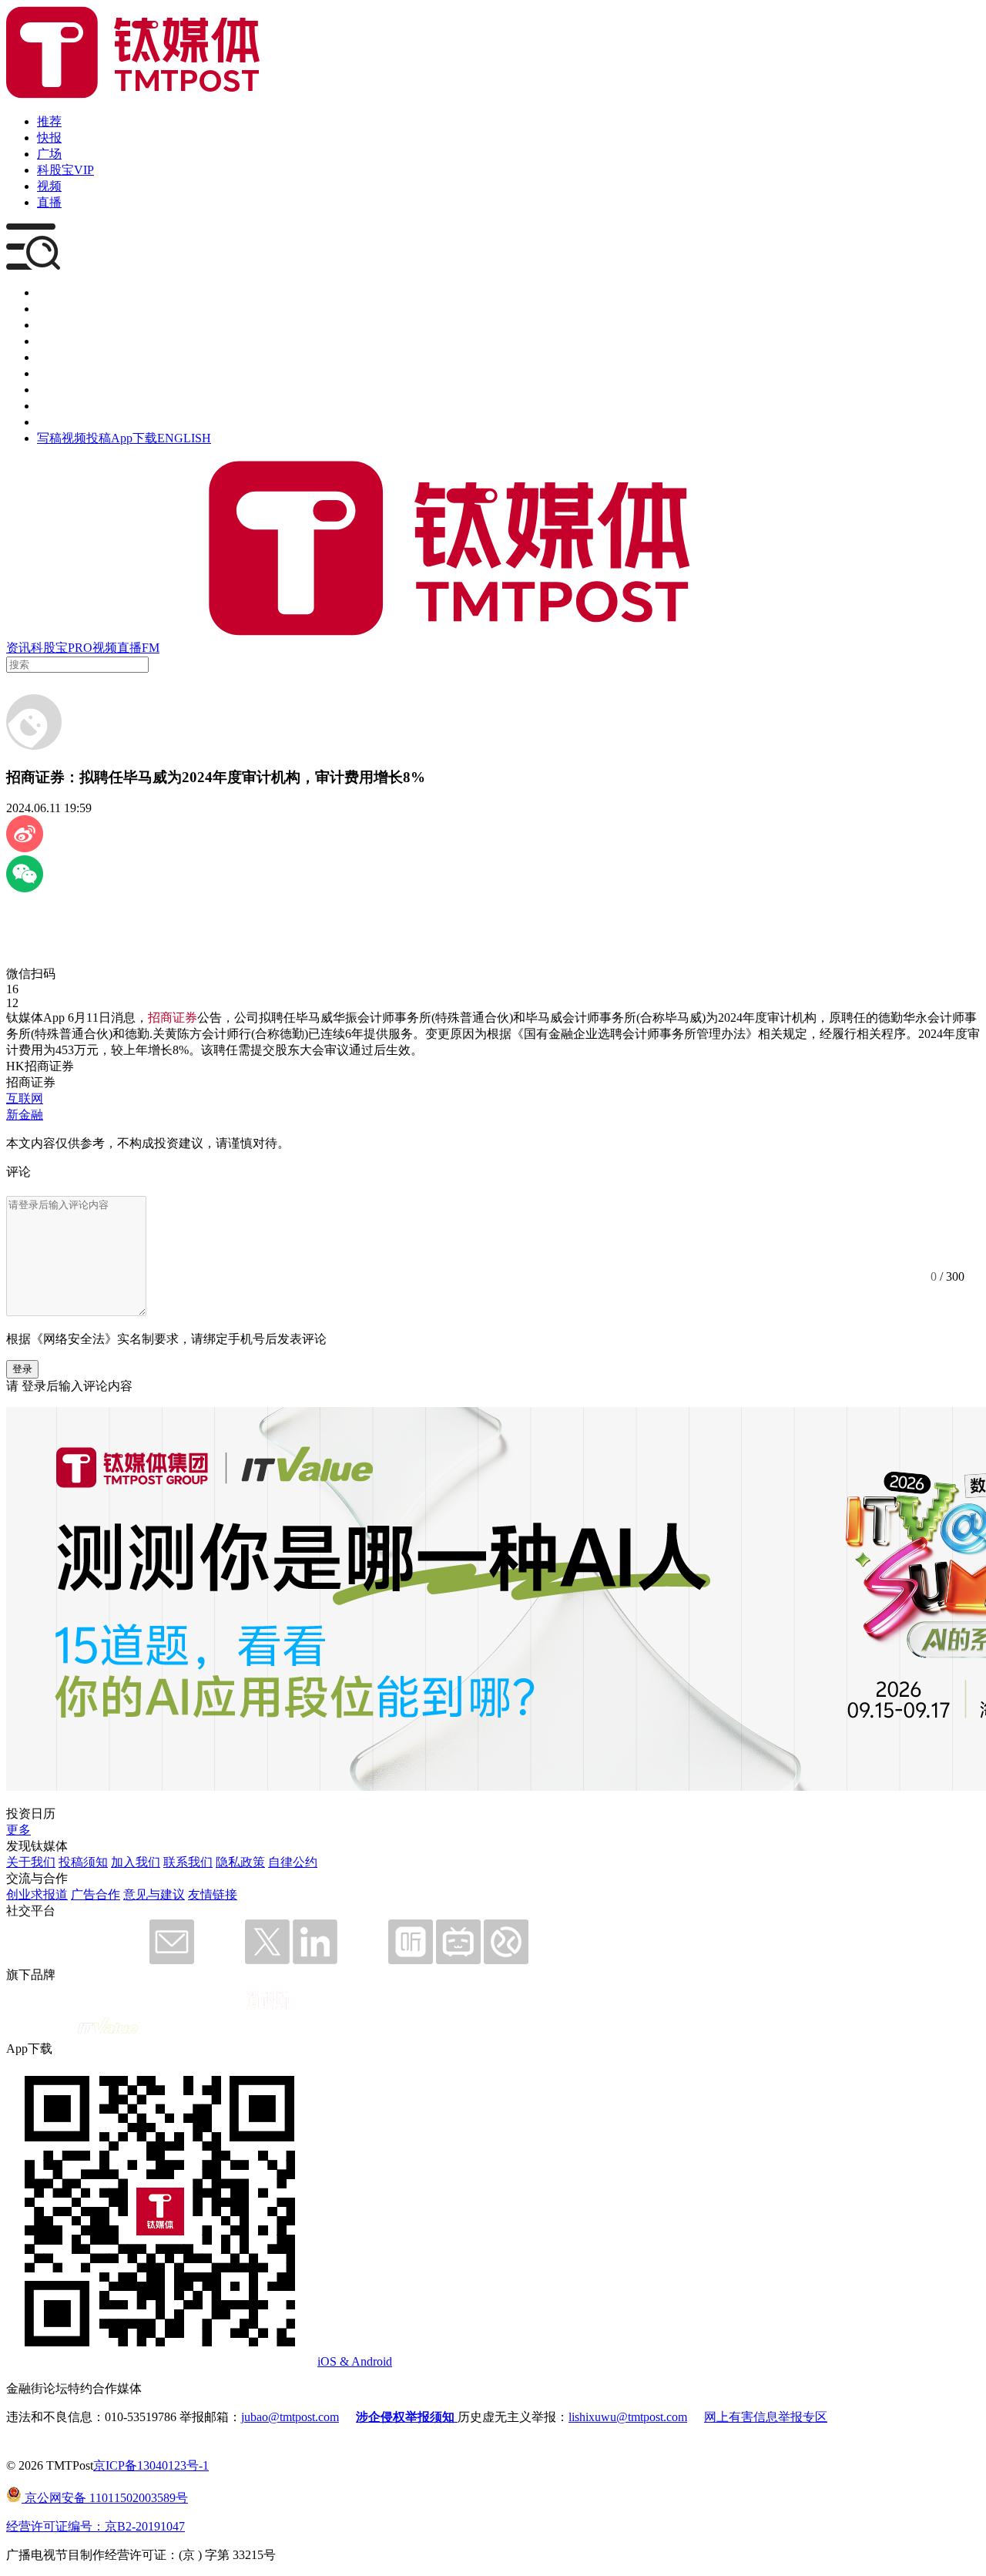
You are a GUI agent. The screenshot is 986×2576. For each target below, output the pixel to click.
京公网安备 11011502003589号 (105, 2498)
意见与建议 (154, 1894)
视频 (49, 186)
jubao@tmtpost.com (290, 2417)
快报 (49, 138)
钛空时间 (62, 373)
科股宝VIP (65, 170)
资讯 (18, 648)
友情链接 (213, 1894)
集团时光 (62, 390)
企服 (49, 309)
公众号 (55, 406)
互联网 (25, 1098)
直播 (49, 202)
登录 (22, 1369)
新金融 (25, 1115)
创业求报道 (37, 1894)
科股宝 (49, 648)
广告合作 (96, 1894)
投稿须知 (83, 1862)
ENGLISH (184, 438)
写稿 (49, 438)
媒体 (49, 292)
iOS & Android (355, 2361)
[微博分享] (25, 848)
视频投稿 (86, 438)
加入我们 (136, 1862)
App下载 (134, 438)
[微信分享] (25, 888)
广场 (49, 154)
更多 (18, 1830)
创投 (49, 325)
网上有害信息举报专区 (766, 2417)
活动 (49, 357)
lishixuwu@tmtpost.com (628, 2417)
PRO (80, 648)
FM (151, 648)
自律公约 (293, 1862)
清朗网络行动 (74, 422)
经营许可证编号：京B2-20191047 (96, 2526)
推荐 (49, 121)
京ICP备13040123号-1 (151, 2465)
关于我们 (31, 1862)
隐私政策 (240, 1862)
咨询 (49, 341)
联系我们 (188, 1862)
